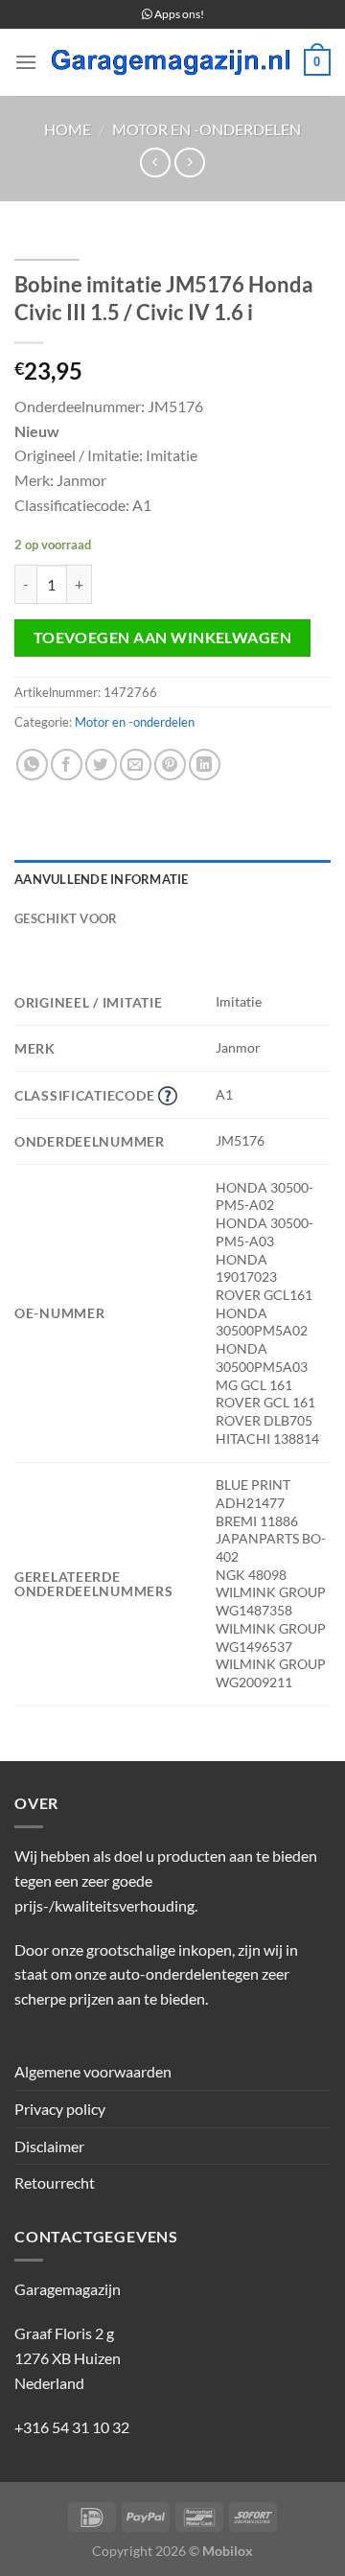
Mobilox (228, 2551)
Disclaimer (49, 2146)
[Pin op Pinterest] (170, 765)
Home (68, 129)
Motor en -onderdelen (207, 129)
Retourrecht (55, 2182)
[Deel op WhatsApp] (32, 765)
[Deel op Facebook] (67, 765)
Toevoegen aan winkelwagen (163, 638)
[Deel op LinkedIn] (205, 765)
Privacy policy (60, 2109)
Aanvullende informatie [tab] (102, 879)
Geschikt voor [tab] (66, 918)
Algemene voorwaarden (93, 2071)
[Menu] (26, 62)
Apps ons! (178, 14)
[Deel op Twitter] (101, 765)
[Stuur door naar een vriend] (136, 765)
